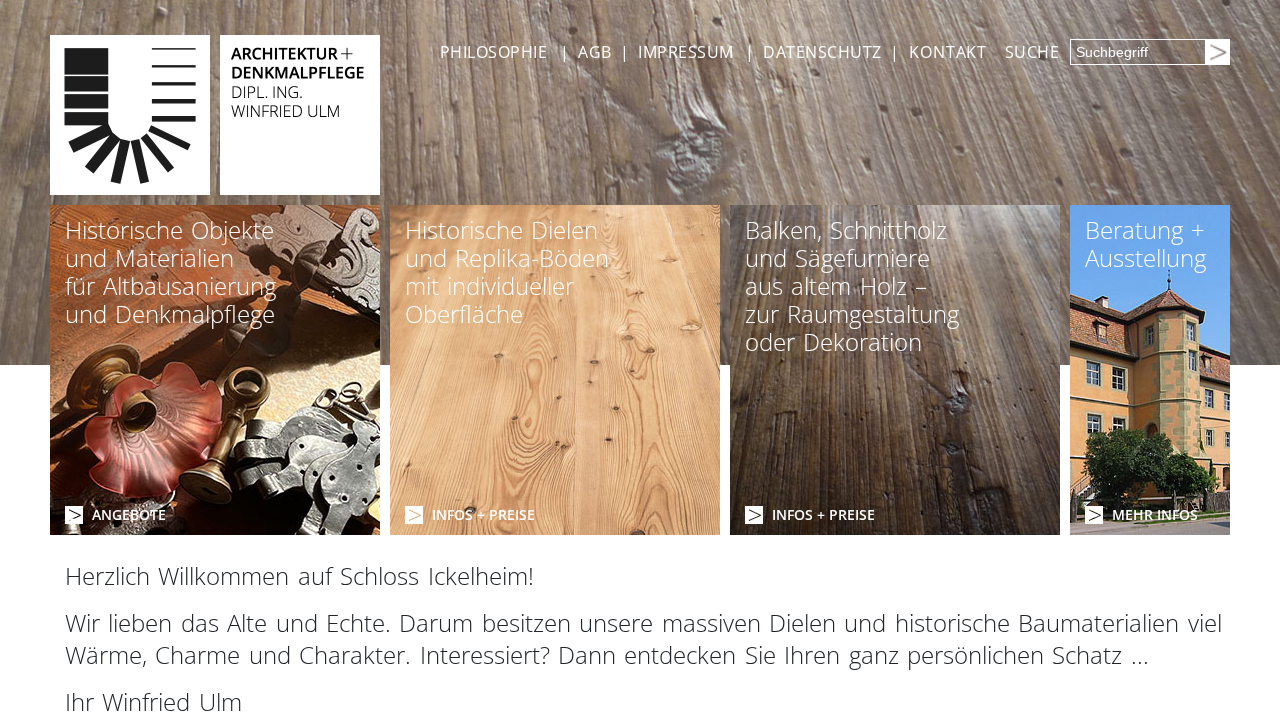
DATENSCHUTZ (822, 52)
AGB (594, 52)
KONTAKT (948, 52)
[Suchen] (1217, 52)
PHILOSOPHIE (493, 52)
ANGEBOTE (129, 514)
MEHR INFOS (1155, 514)
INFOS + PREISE (483, 514)
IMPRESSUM (685, 52)
